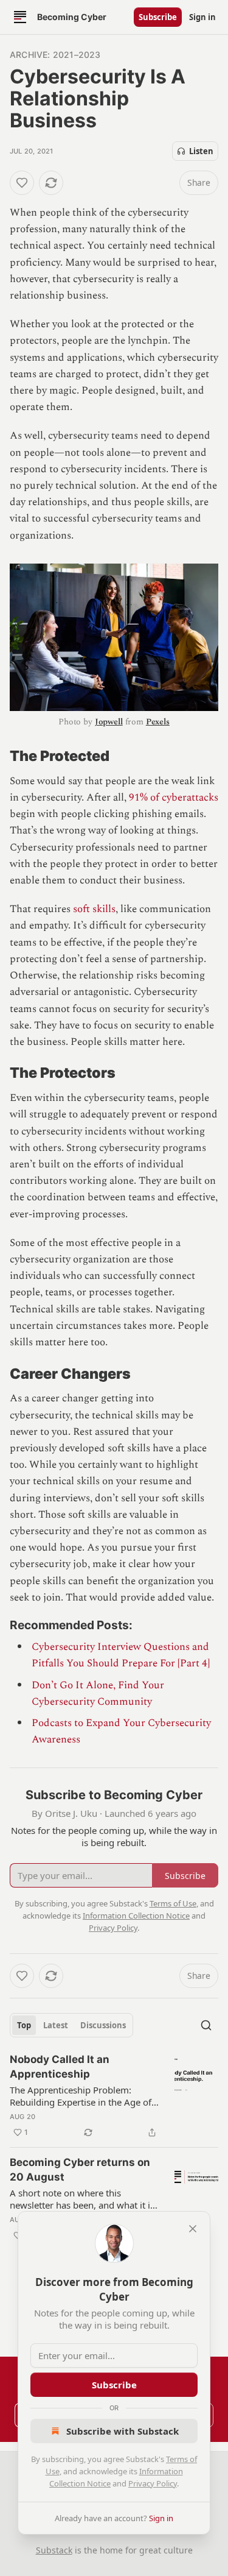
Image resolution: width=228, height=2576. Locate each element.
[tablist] (71, 2025)
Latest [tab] (56, 2025)
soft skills (94, 909)
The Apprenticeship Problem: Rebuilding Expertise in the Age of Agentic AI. (81, 2096)
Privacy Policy (153, 2483)
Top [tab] (24, 2025)
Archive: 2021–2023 (55, 55)
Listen (201, 151)
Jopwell (109, 722)
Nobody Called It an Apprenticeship (60, 2067)
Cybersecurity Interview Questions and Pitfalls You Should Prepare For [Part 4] (121, 1655)
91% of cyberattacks (174, 798)
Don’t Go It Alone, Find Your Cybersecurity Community (98, 1693)
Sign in (202, 17)
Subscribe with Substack (123, 2431)
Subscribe (158, 17)
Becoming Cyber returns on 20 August (80, 2170)
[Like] (22, 183)
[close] (193, 2229)
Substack (54, 2550)
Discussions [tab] (103, 2025)
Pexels (158, 722)
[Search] (206, 2025)
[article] (114, 2096)
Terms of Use (173, 1903)
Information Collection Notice (136, 1916)
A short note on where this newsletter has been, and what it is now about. (82, 2199)
